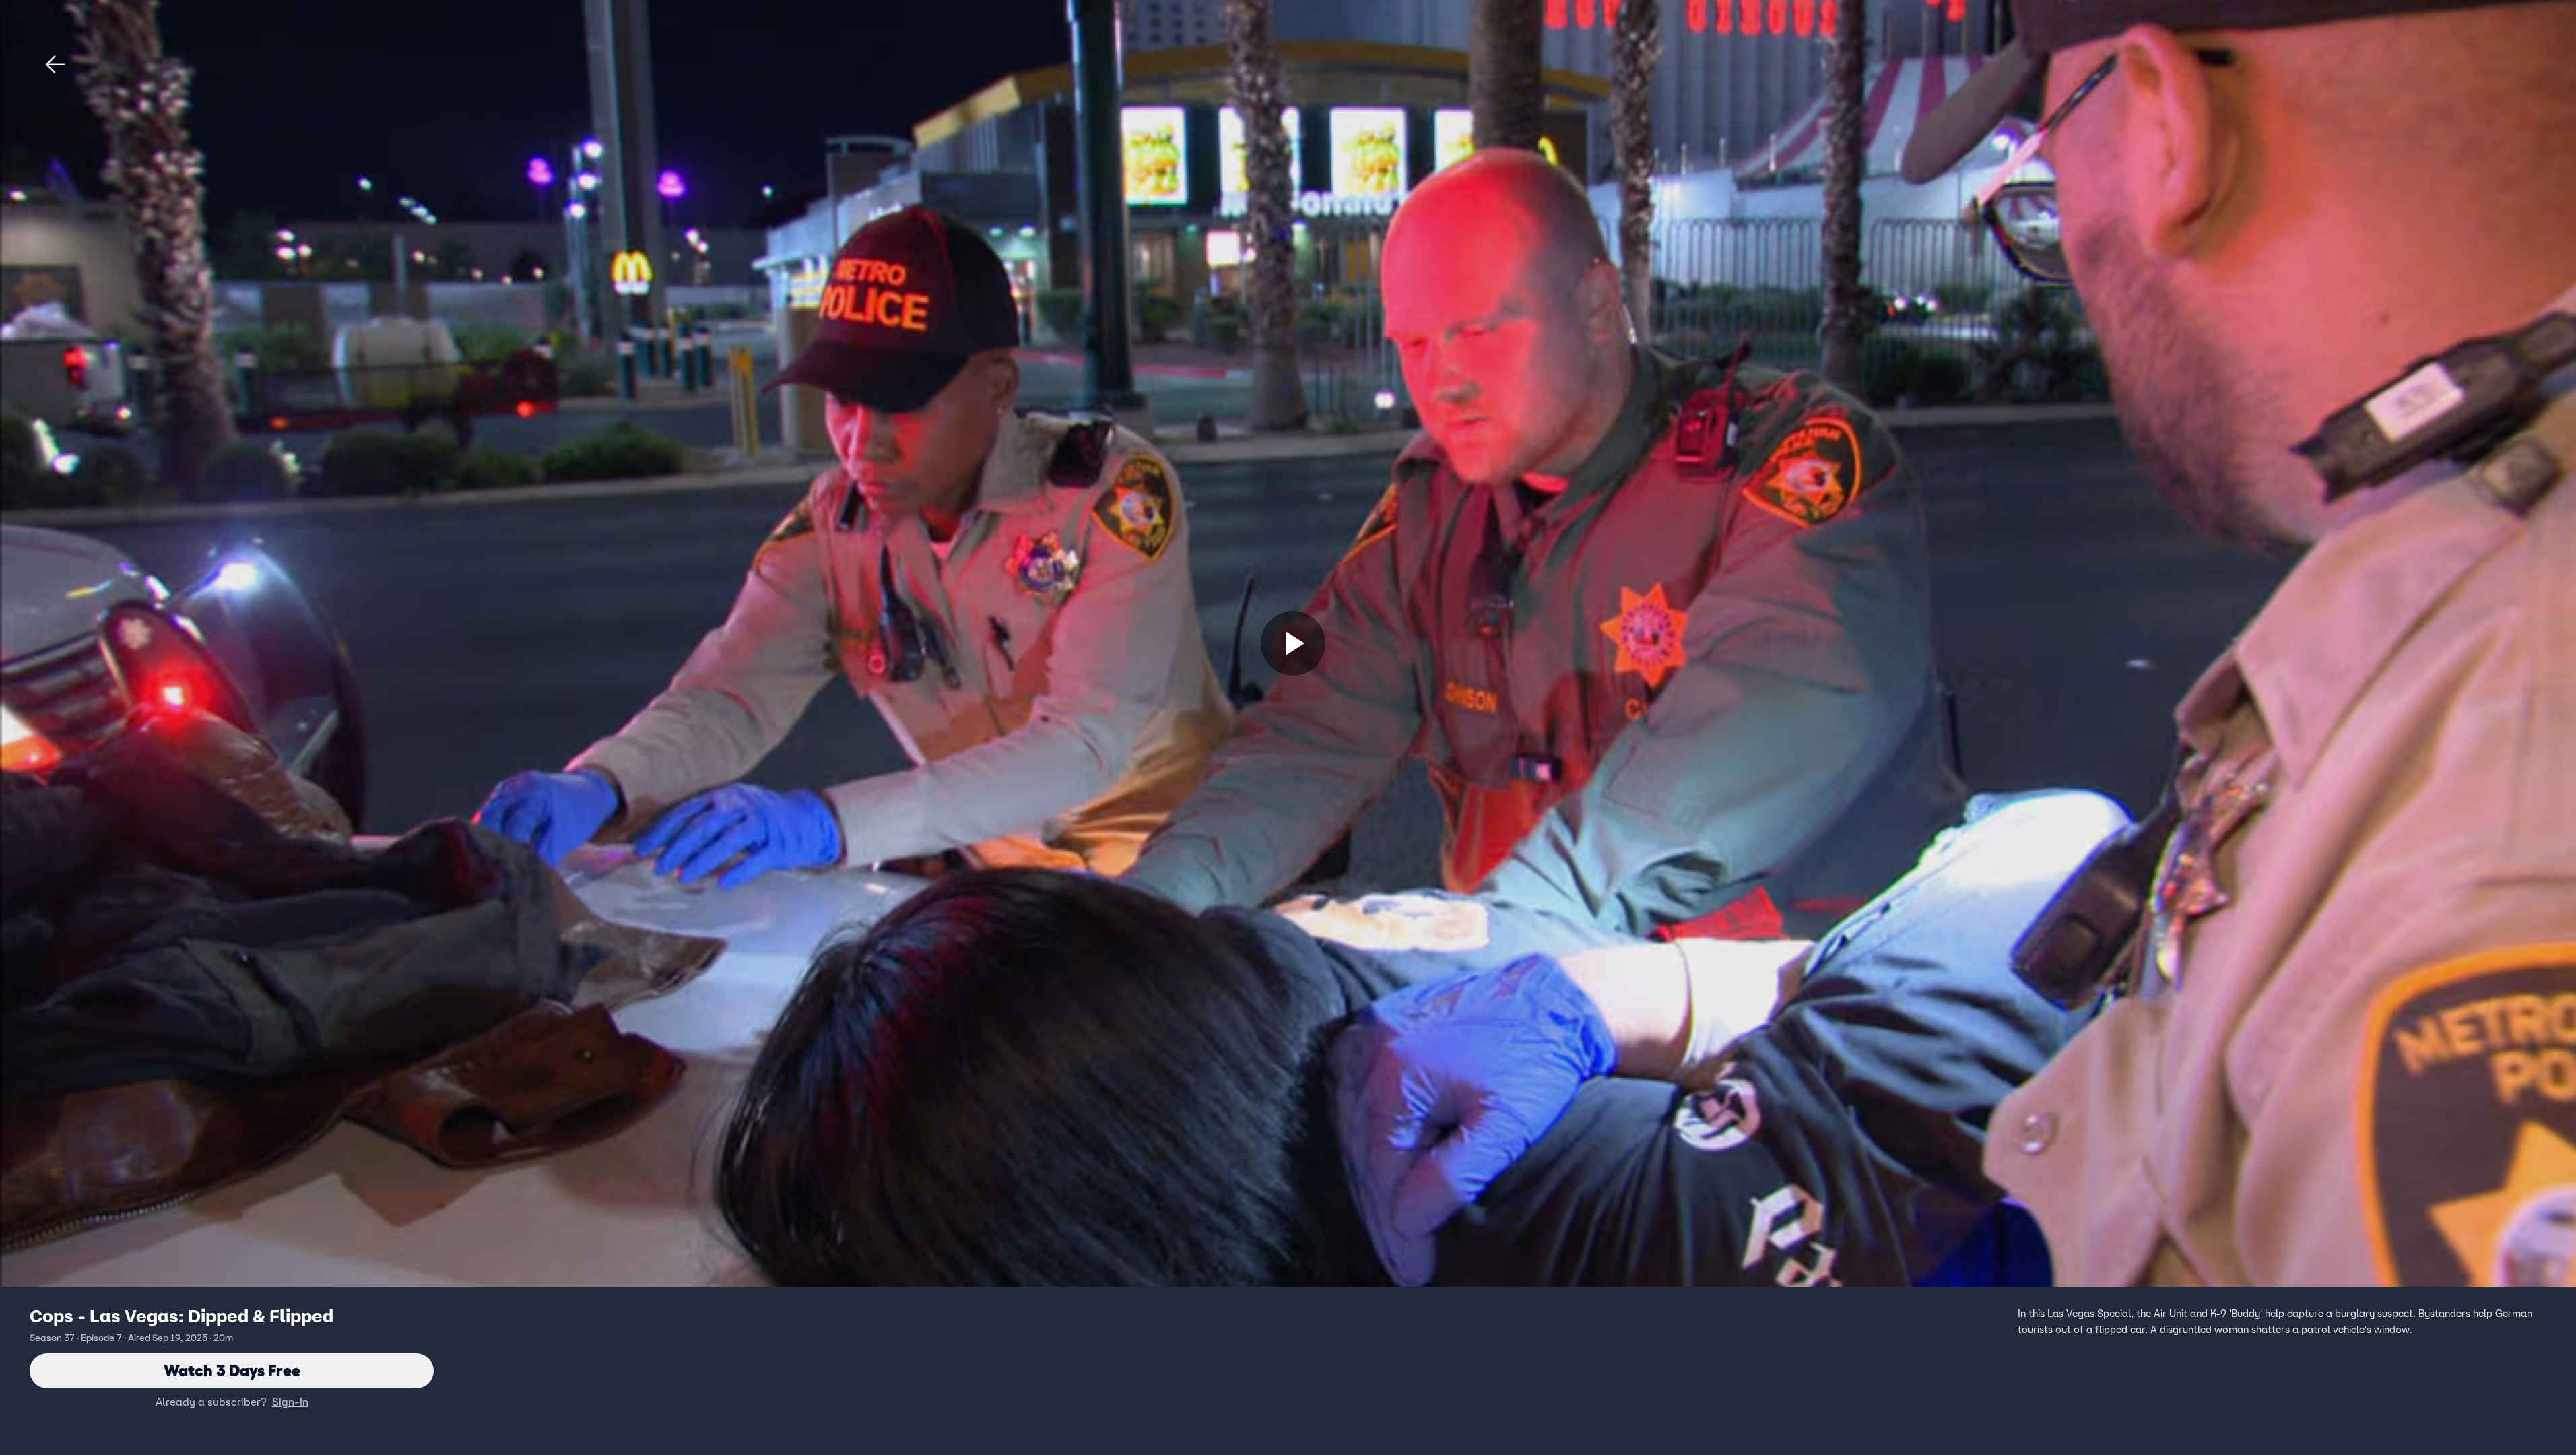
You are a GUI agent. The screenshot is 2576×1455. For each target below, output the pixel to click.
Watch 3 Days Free (232, 1370)
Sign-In (290, 1402)
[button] (55, 65)
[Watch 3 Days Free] (1293, 643)
